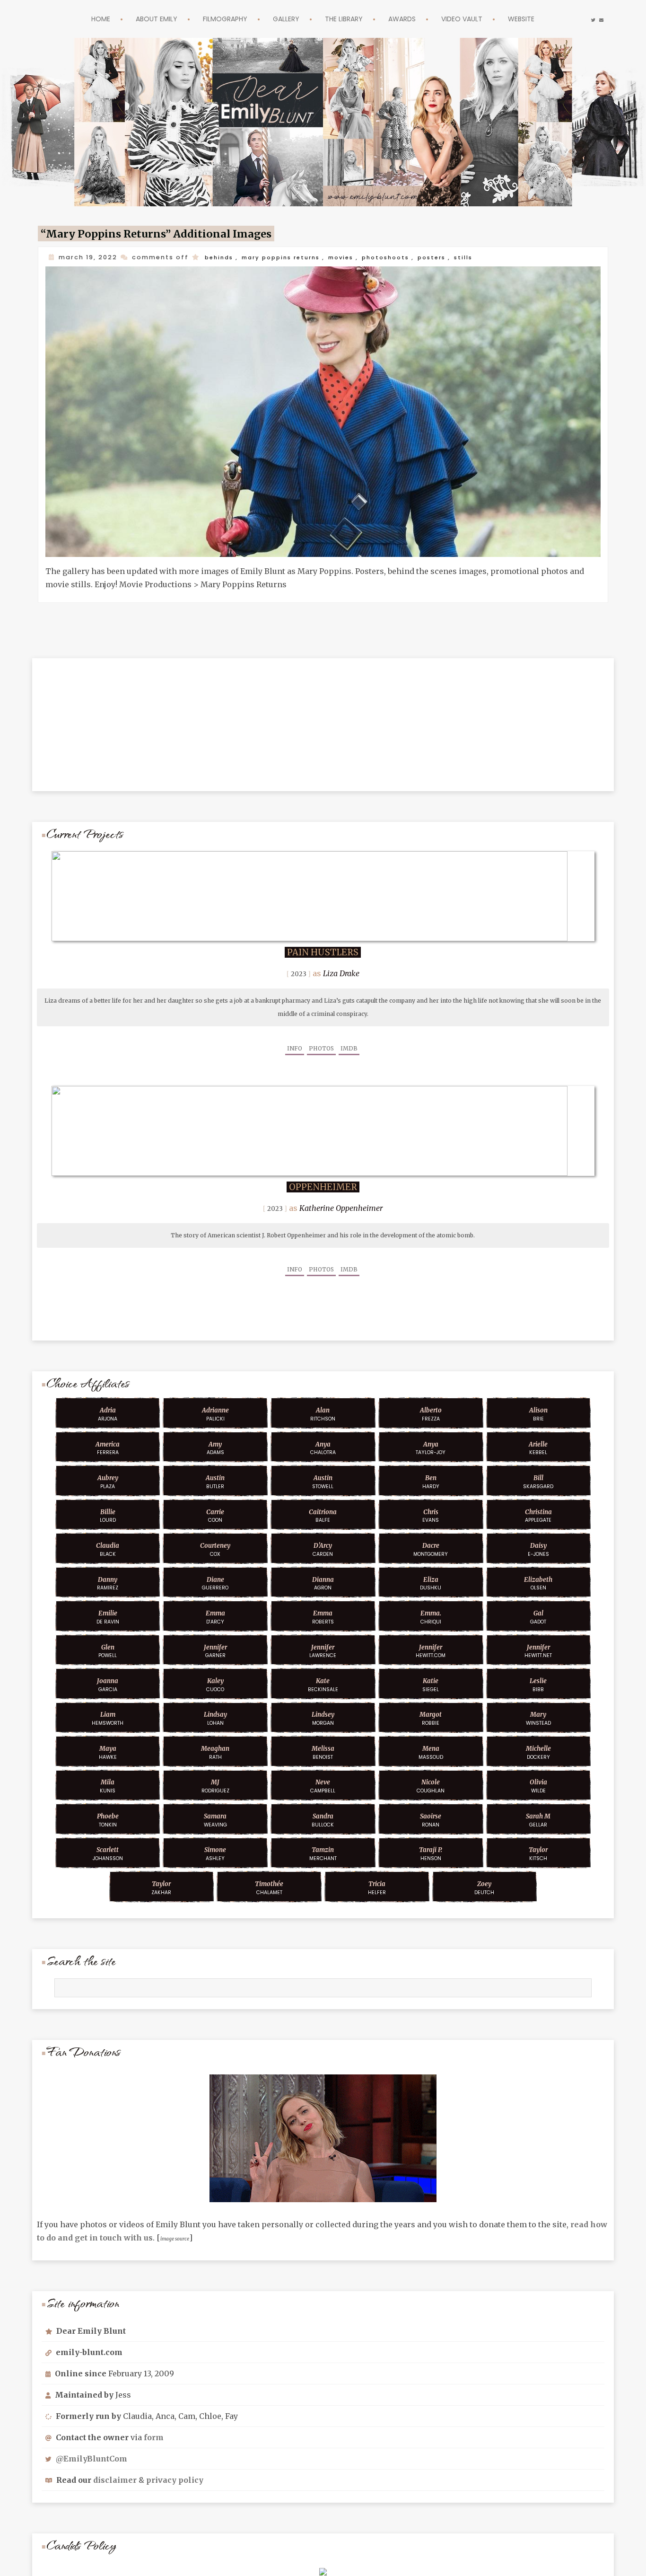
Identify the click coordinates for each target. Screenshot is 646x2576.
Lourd (108, 1514)
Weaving (215, 1818)
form (154, 2435)
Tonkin (108, 1818)
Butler (215, 1480)
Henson (431, 1852)
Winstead (538, 1716)
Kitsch (538, 1852)
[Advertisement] (323, 715)
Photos (321, 1046)
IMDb (349, 1046)
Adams (215, 1446)
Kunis (108, 1784)
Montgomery (431, 1547)
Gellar (538, 1818)
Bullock (323, 1818)
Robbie (431, 1716)
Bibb (538, 1683)
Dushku (431, 1581)
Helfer (377, 1886)
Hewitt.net (538, 1649)
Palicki (215, 1412)
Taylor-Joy (431, 1446)
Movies (353, 257)
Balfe (323, 1514)
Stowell (323, 1480)
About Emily (140, 19)
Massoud (431, 1750)
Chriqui (431, 1615)
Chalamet (269, 1886)
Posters (450, 257)
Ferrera (108, 1446)
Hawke (108, 1750)
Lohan (215, 1716)
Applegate (538, 1514)
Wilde (538, 1784)
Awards (411, 19)
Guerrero (215, 1581)
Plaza (108, 1480)
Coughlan (431, 1784)
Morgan (323, 1716)
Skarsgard (538, 1480)
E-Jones (538, 1547)
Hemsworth (108, 1716)
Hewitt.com (431, 1649)
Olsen (538, 1581)
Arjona (108, 1412)
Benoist (323, 1750)
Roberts (323, 1615)
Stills (484, 257)
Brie (538, 1412)
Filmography (215, 19)
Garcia (108, 1683)
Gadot (538, 1615)
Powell (108, 1649)
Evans (431, 1514)
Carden (323, 1547)
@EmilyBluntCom (92, 2456)
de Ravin (108, 1615)
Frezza (431, 1412)
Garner (215, 1649)
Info (295, 1046)
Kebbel (538, 1446)
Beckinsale (323, 1683)
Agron (323, 1581)
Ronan (431, 1818)
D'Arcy (215, 1615)
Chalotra (323, 1446)
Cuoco (215, 1683)
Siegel (431, 1683)
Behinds (220, 257)
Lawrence (323, 1649)
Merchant (323, 1852)
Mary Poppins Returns (287, 257)
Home (79, 19)
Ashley (215, 1852)
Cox (215, 1547)
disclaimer (115, 2478)
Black (108, 1547)
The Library (346, 19)
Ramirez (108, 1581)
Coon (215, 1514)
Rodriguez (215, 1784)
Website (543, 19)
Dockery (538, 1750)
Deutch (484, 1886)
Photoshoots (401, 257)
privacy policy (175, 2478)
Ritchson (323, 1412)
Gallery (283, 19)
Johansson (108, 1852)
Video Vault (477, 19)
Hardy (431, 1480)
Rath (215, 1750)
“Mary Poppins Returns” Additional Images (171, 234)
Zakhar (161, 1886)
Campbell (323, 1784)
